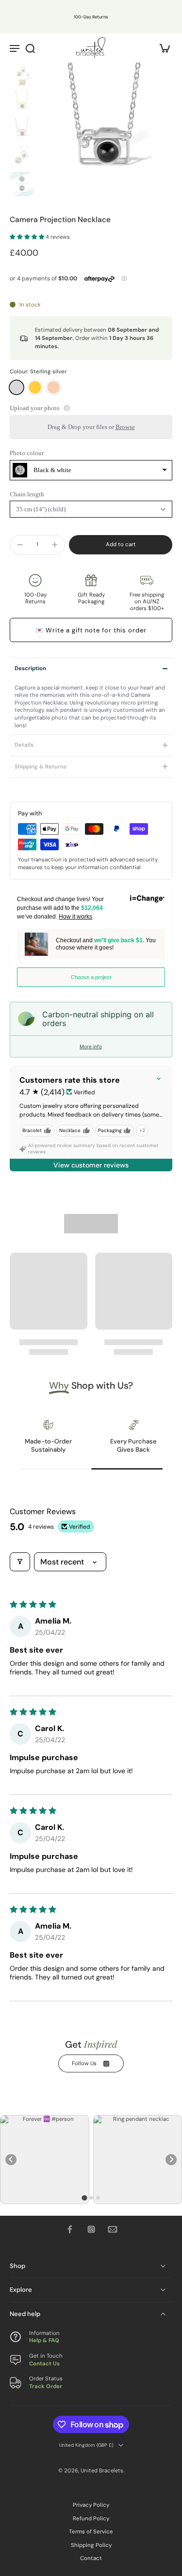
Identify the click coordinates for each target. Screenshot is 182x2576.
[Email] (113, 2229)
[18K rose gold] (53, 387)
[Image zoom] (105, 130)
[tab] (84, 2198)
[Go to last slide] (11, 2160)
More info (91, 1046)
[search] (30, 48)
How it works (75, 917)
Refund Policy (91, 2519)
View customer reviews (91, 1165)
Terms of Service (91, 2532)
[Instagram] (91, 2229)
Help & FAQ (44, 2340)
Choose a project (91, 977)
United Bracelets (102, 2470)
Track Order (46, 2386)
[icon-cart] (162, 48)
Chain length (27, 494)
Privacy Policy (91, 2505)
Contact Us (44, 2363)
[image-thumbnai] (22, 75)
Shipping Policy (91, 2545)
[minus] (20, 545)
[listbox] (91, 470)
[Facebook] (70, 2229)
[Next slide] (171, 2160)
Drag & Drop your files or (91, 427)
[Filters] (20, 1562)
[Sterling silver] (17, 387)
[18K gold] (35, 387)
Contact (91, 2558)
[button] (28, 237)
